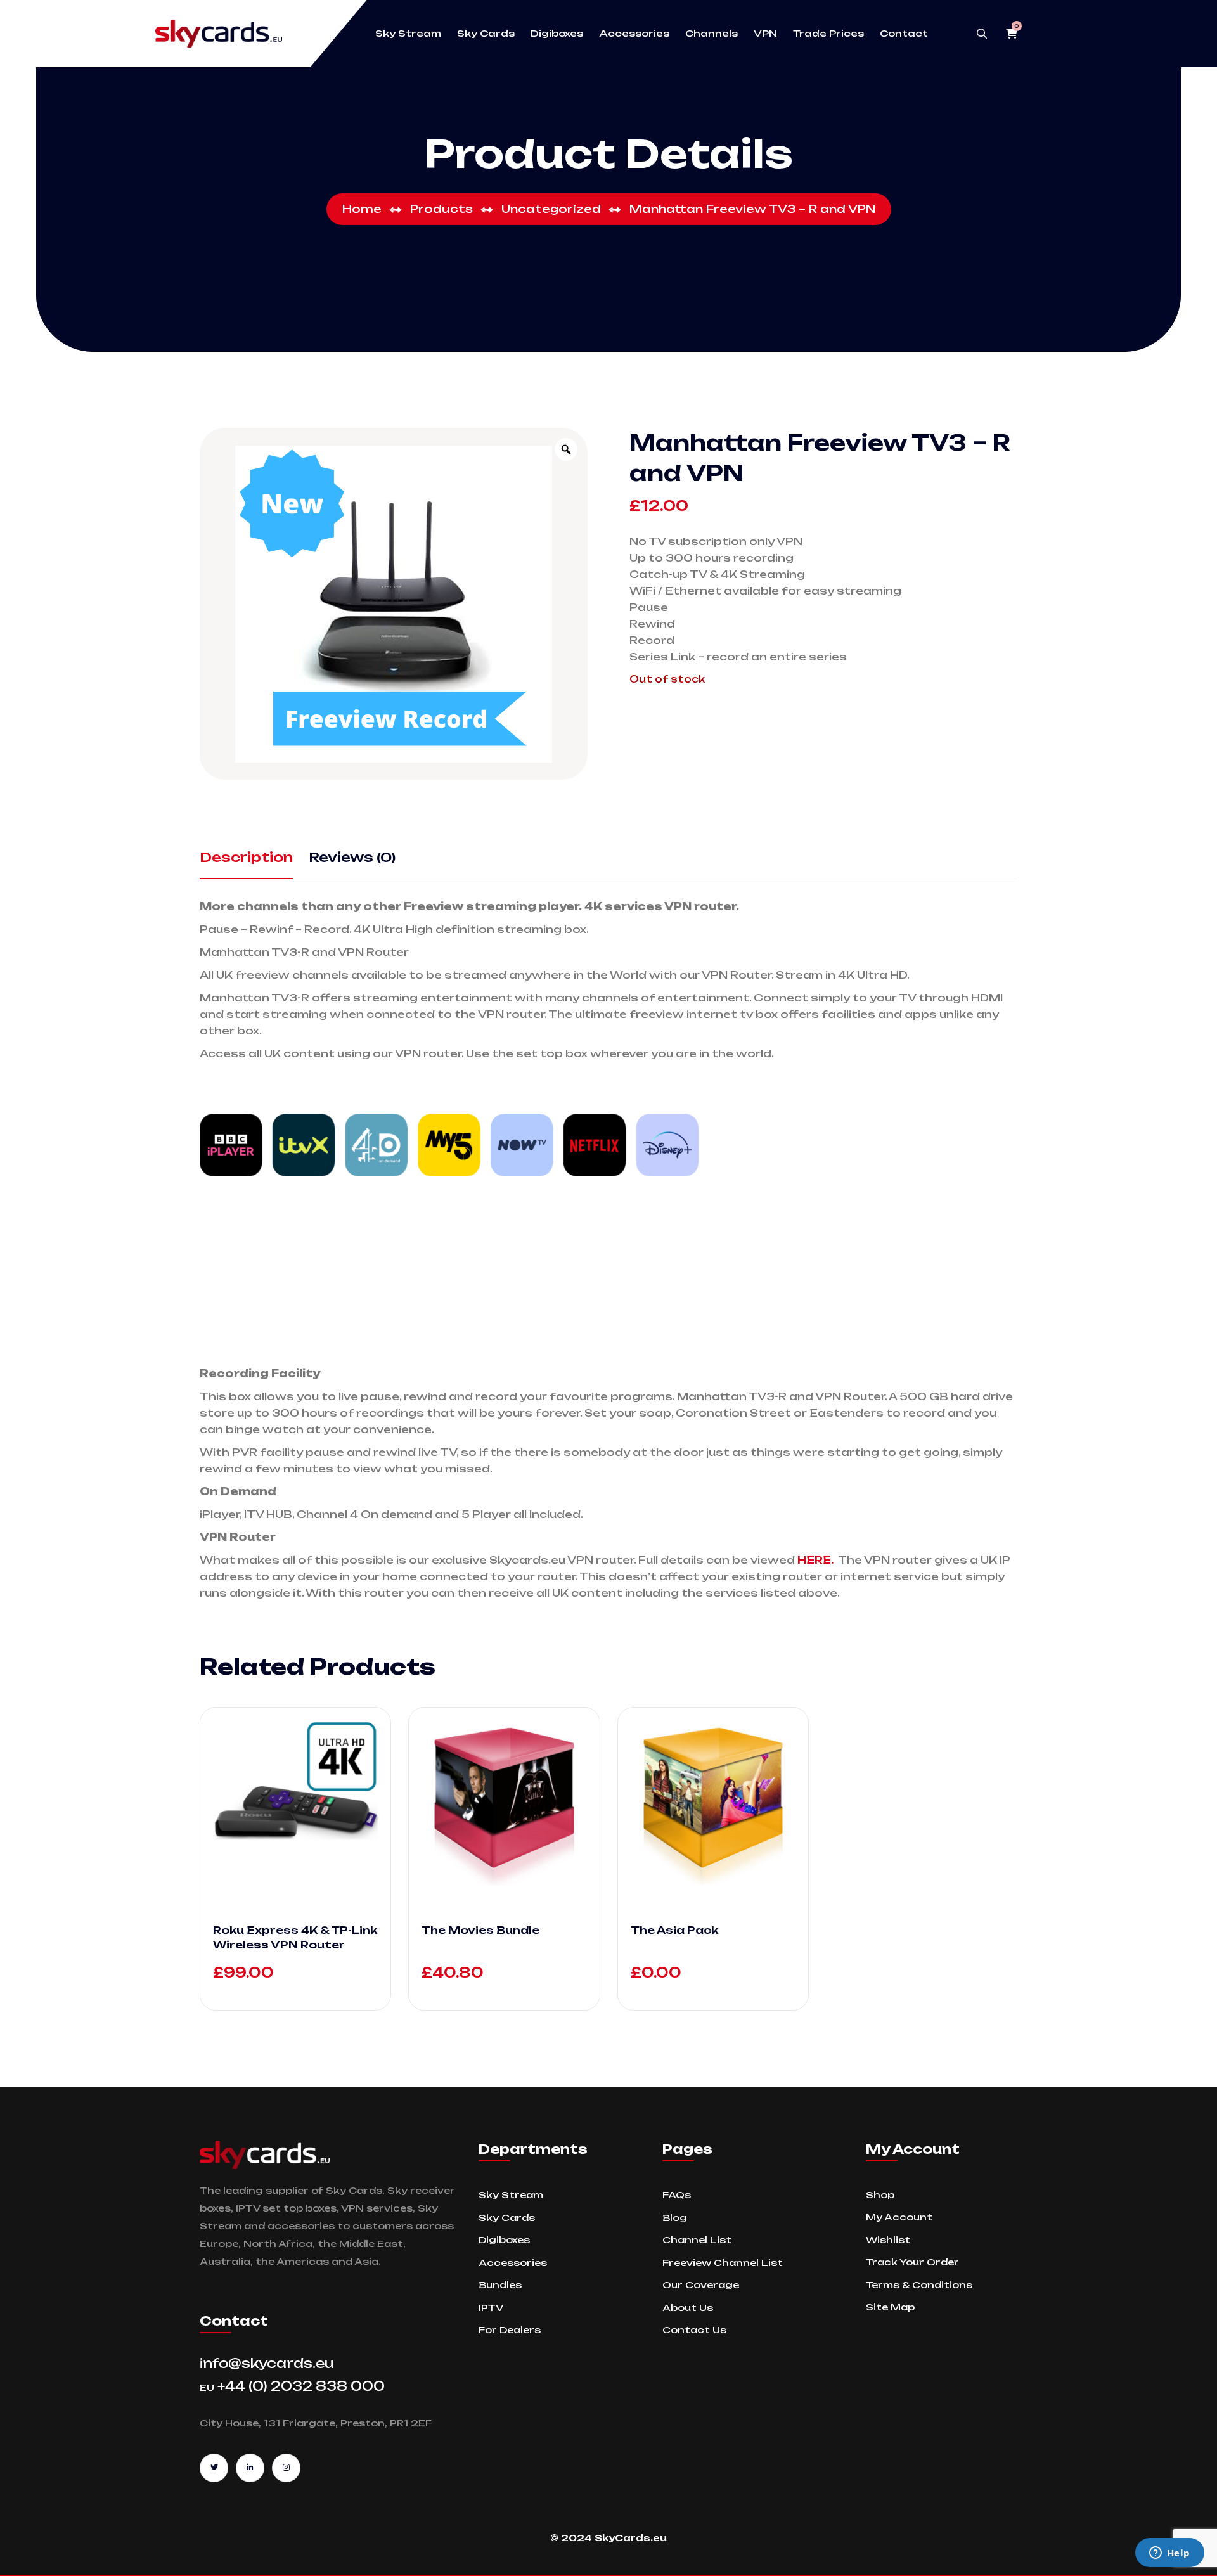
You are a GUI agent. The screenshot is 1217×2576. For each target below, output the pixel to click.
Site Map (890, 2307)
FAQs (677, 2195)
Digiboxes (557, 34)
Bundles (500, 2285)
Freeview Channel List (723, 2263)
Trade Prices (828, 34)
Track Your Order (912, 2262)
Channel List (697, 2240)
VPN (765, 34)
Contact (904, 34)
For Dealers (510, 2330)
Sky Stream (408, 34)
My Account (899, 2217)
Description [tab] (246, 857)
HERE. (815, 1560)
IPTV (491, 2308)
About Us (688, 2308)
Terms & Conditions (919, 2285)
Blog (675, 2218)
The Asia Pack (674, 1930)
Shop (880, 2195)
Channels (712, 34)
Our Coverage (701, 2285)
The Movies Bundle (480, 1930)
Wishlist (888, 2240)
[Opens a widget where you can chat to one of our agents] (1169, 2554)
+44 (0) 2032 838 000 (292, 2386)
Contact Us (694, 2330)
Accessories (634, 34)
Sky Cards (486, 34)
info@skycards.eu (267, 2363)
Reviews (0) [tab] (352, 857)
